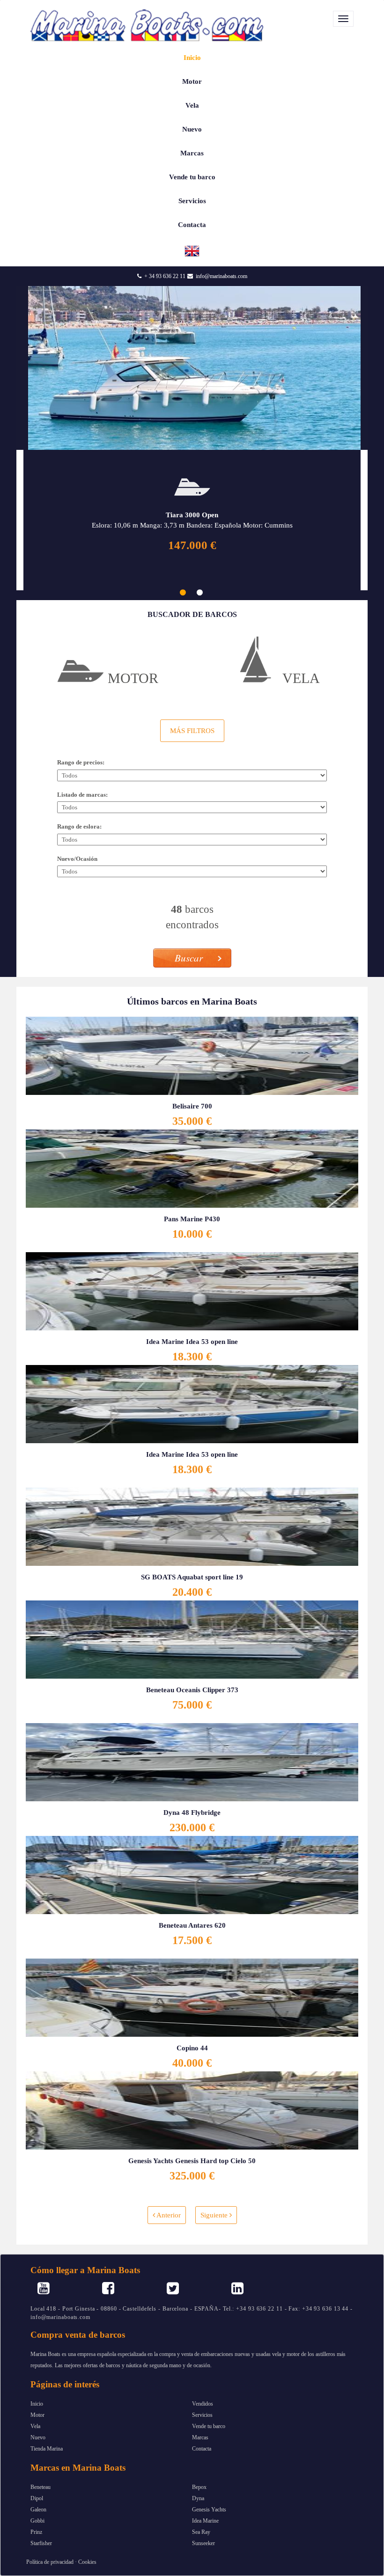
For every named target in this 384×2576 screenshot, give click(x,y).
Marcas (192, 153)
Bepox (199, 2487)
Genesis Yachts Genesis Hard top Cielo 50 (192, 2161)
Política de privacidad (50, 2562)
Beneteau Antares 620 (192, 1925)
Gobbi (37, 2521)
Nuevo (192, 129)
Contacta (192, 225)
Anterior (168, 2215)
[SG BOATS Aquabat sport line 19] (192, 1526)
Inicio (192, 58)
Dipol (37, 2498)
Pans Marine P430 (192, 1219)
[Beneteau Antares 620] (192, 1874)
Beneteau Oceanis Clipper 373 (192, 1690)
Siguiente (215, 2215)
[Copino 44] (192, 1996)
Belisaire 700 (192, 1106)
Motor (192, 81)
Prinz (36, 2532)
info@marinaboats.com (222, 276)
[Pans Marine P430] (192, 1167)
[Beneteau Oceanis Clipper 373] (192, 1638)
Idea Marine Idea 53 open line (192, 1342)
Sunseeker (203, 2543)
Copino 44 (192, 2048)
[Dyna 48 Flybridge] (192, 1761)
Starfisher (41, 2543)
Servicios (192, 201)
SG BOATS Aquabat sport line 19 (192, 1577)
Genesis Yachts (209, 2510)
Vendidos (203, 2404)
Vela (192, 105)
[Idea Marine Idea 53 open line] (192, 1290)
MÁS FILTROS (192, 731)
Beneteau (41, 2487)
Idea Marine (205, 2521)
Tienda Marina (47, 2449)
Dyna (198, 2498)
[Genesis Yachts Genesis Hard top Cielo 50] (192, 2109)
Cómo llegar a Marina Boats (85, 2270)
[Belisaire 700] (192, 1055)
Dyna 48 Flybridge (192, 1813)
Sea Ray (201, 2532)
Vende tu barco (192, 177)
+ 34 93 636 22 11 (165, 276)
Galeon (38, 2510)
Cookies (87, 2562)
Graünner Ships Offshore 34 (192, 515)
